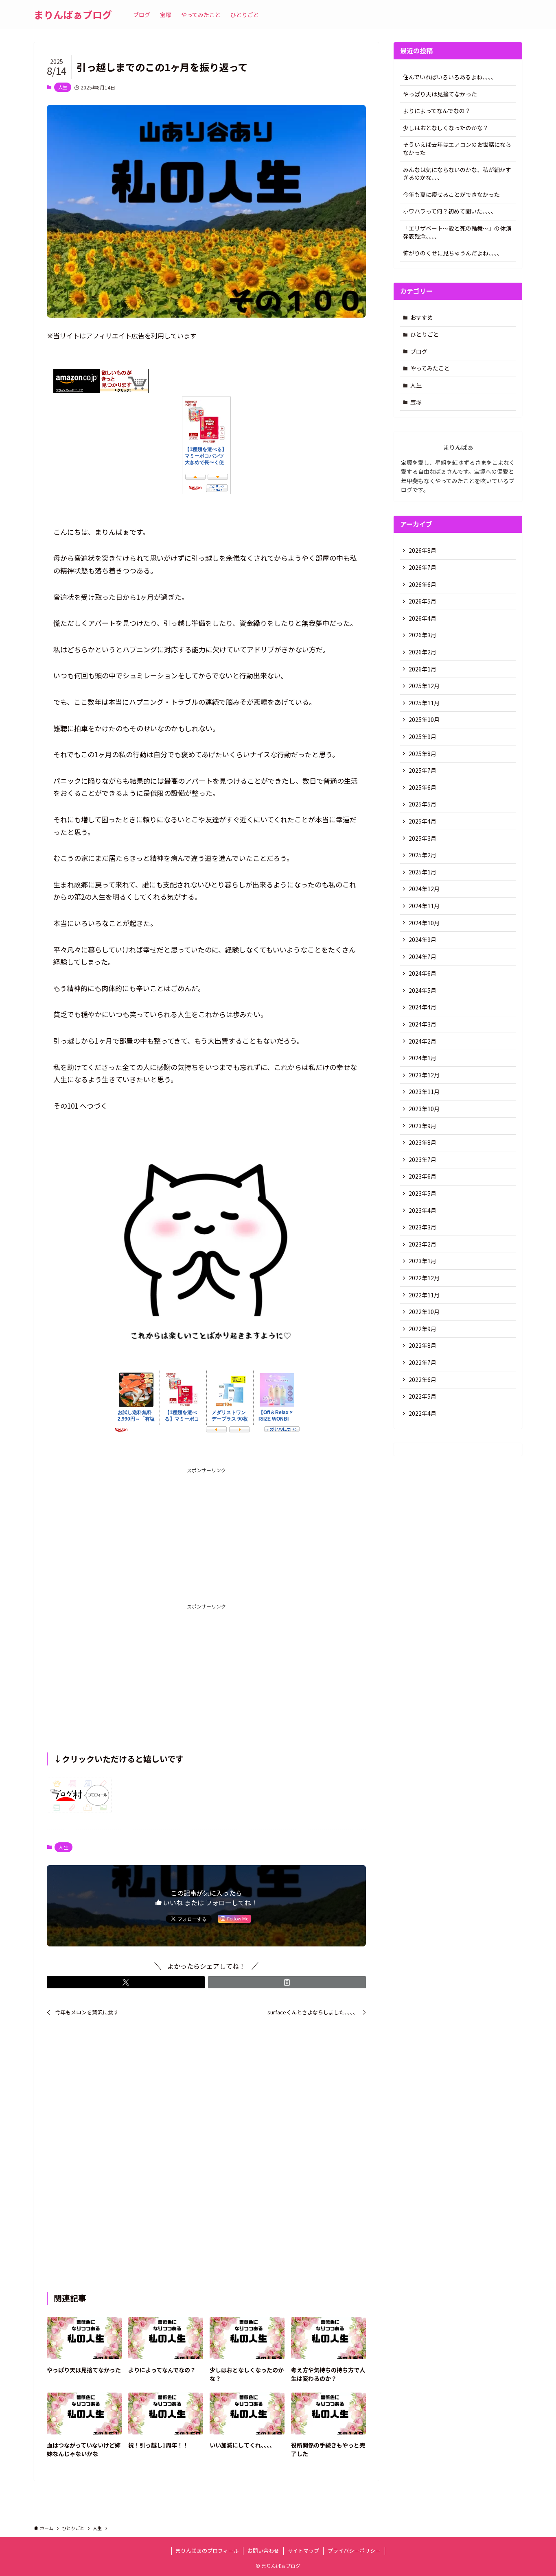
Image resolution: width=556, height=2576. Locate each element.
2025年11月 (424, 703)
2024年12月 (424, 889)
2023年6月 (422, 1176)
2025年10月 (424, 719)
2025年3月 (422, 838)
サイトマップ (303, 2551)
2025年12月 (424, 686)
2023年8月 (422, 1142)
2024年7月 (422, 957)
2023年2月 (422, 1244)
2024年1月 (422, 1058)
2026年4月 (422, 618)
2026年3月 (422, 635)
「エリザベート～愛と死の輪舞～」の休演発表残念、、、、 (457, 232)
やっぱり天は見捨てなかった (440, 94)
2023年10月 (424, 1109)
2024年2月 (422, 1041)
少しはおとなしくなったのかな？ (446, 128)
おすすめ (422, 317)
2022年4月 (422, 1413)
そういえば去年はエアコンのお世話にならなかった (457, 148)
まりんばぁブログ (73, 15)
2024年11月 (424, 906)
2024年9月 (422, 939)
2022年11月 (424, 1295)
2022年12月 (424, 1278)
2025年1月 (422, 872)
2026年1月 (422, 669)
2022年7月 (422, 1362)
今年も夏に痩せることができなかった (451, 194)
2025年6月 (422, 787)
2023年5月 (422, 1193)
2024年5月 (422, 990)
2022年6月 (422, 1380)
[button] (126, 1982)
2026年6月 (422, 584)
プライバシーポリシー (354, 2551)
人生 (63, 87)
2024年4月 (422, 1007)
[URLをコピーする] (287, 1982)
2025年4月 (422, 821)
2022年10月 (424, 1312)
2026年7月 (422, 567)
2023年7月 (422, 1159)
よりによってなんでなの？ (437, 111)
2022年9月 (422, 1329)
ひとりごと (425, 334)
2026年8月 (422, 550)
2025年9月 (422, 737)
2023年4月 (422, 1210)
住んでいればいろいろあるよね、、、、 (450, 77)
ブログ (419, 351)
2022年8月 (422, 1345)
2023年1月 (422, 1261)
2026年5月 (422, 601)
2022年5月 (422, 1396)
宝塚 (416, 402)
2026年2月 (422, 652)
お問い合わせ (263, 2551)
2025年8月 (422, 754)
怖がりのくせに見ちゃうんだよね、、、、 (453, 253)
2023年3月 (422, 1227)
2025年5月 (422, 804)
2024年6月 (422, 973)
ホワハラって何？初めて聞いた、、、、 (450, 211)
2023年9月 (422, 1126)
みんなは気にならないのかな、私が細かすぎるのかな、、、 (457, 174)
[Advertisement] (206, 1531)
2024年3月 (422, 1024)
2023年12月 (424, 1075)
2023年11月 (424, 1092)
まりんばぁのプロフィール (207, 2551)
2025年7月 (422, 770)
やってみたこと (430, 368)
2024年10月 (424, 923)
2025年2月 (422, 855)
